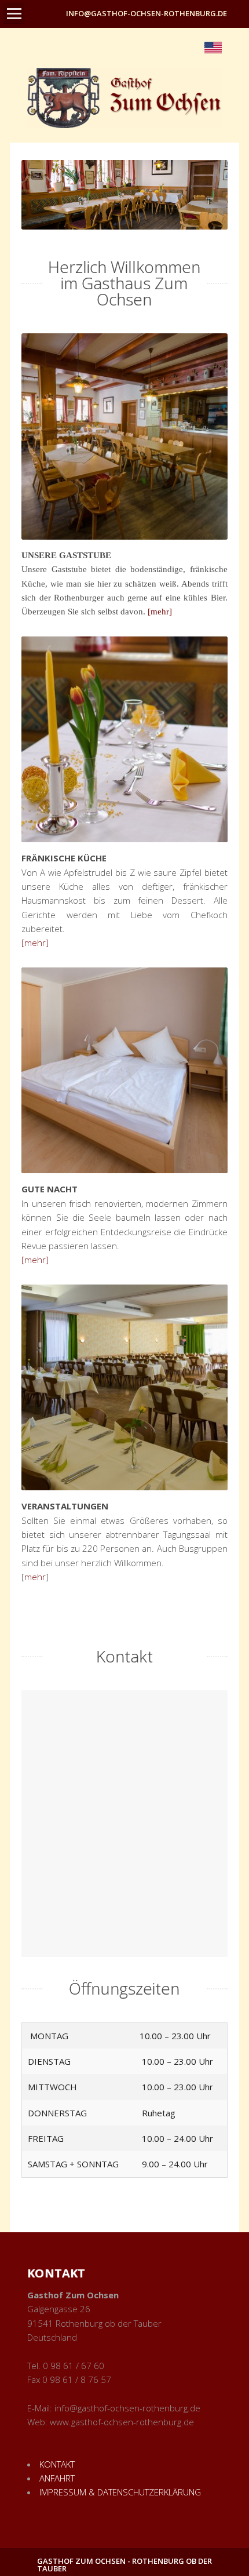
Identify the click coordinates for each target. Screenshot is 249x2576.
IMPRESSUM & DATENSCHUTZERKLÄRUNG (120, 2492)
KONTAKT (57, 2464)
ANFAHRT (57, 2478)
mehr (35, 1577)
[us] (213, 46)
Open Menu (14, 13)
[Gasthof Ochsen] (124, 98)
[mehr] (160, 612)
